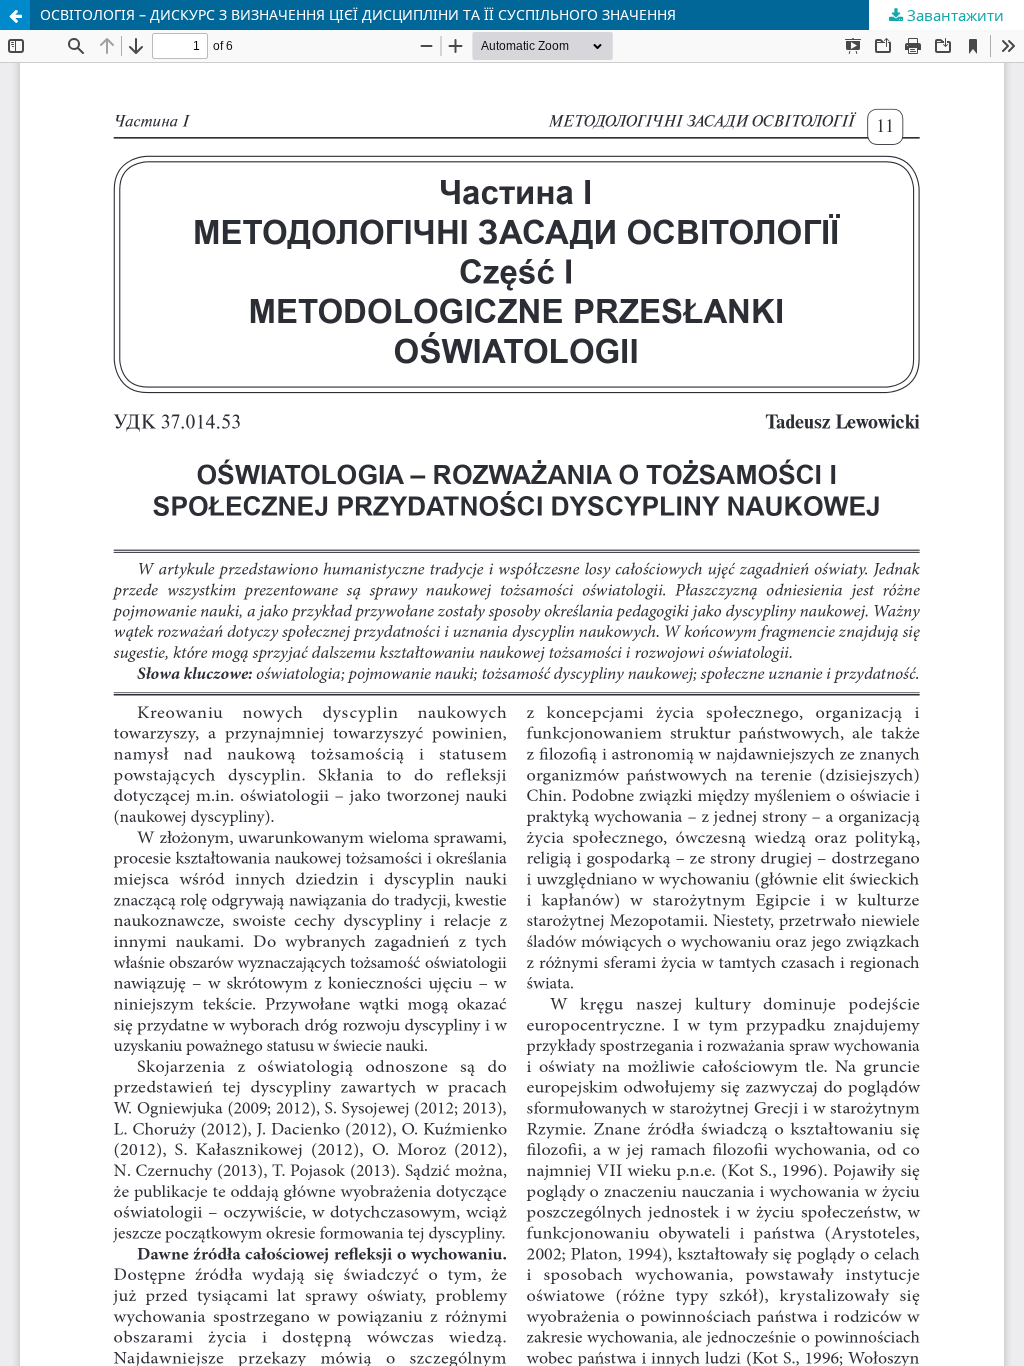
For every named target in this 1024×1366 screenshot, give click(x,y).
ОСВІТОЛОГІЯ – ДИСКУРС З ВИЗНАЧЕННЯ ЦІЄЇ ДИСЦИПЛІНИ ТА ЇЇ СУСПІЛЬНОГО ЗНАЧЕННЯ (358, 14)
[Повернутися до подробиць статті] (15, 15)
